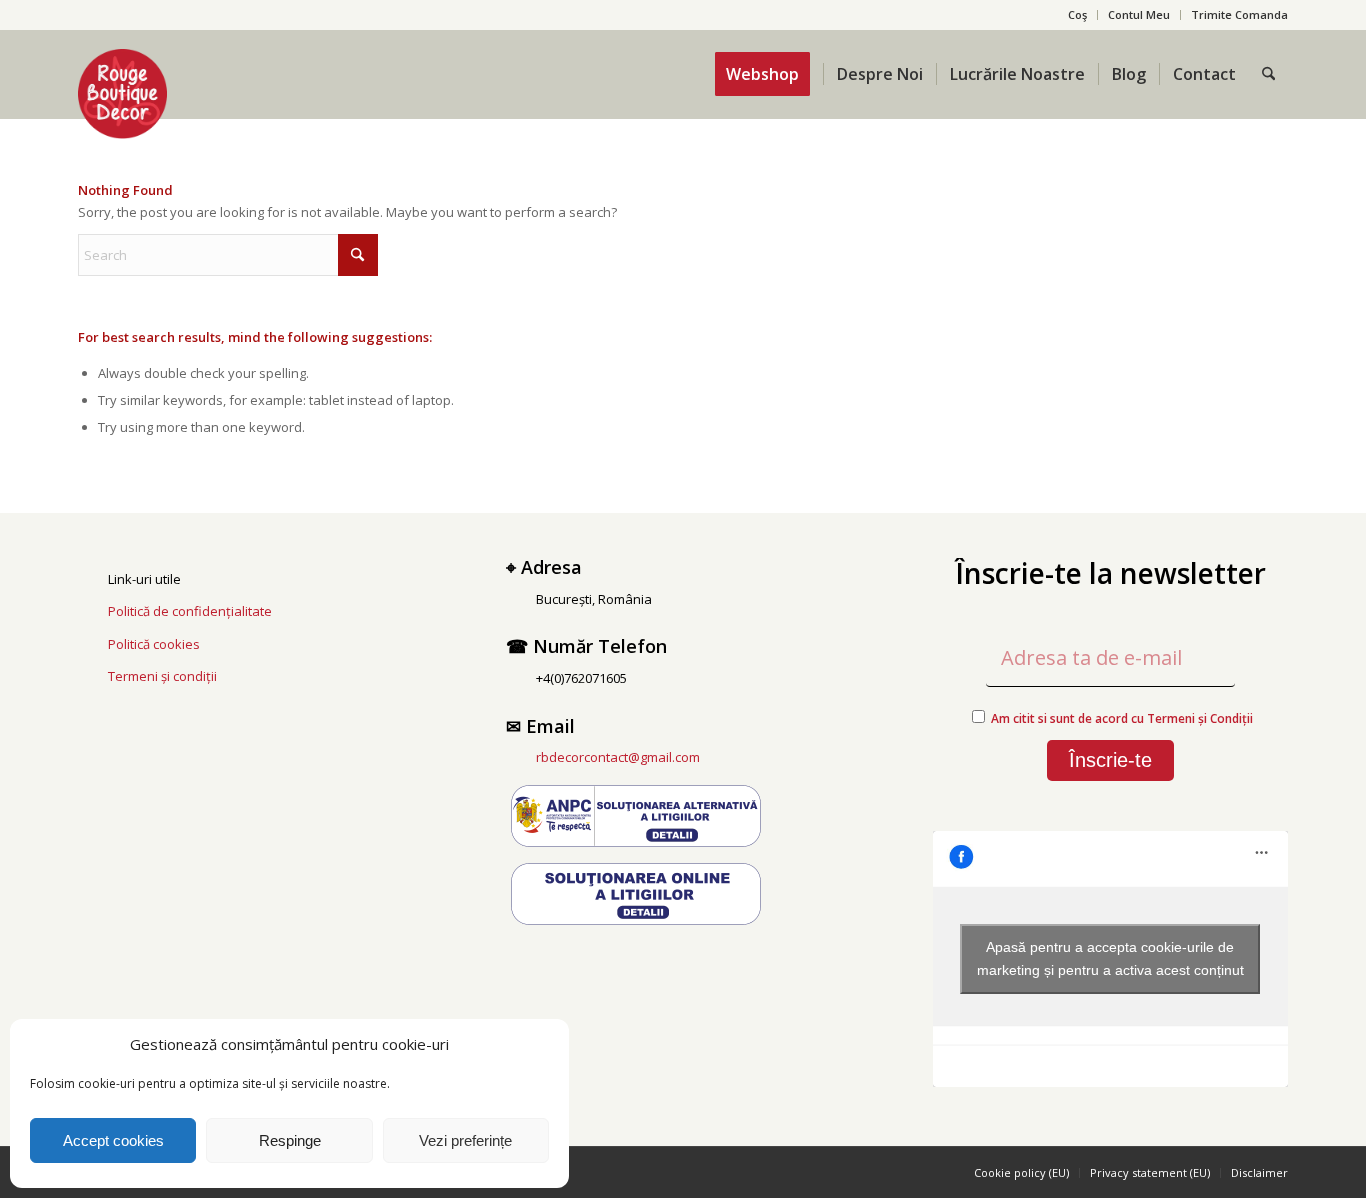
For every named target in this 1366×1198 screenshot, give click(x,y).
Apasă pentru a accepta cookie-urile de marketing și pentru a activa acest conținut (1110, 958)
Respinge (290, 1140)
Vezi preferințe (465, 1140)
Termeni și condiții (162, 676)
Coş (1077, 14)
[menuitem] (1078, 15)
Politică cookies (154, 644)
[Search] (1268, 74)
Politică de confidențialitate (190, 611)
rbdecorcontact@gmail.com (618, 757)
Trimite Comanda (1239, 14)
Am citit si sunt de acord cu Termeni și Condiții (1122, 718)
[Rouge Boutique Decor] (122, 94)
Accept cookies (113, 1140)
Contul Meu (1139, 14)
